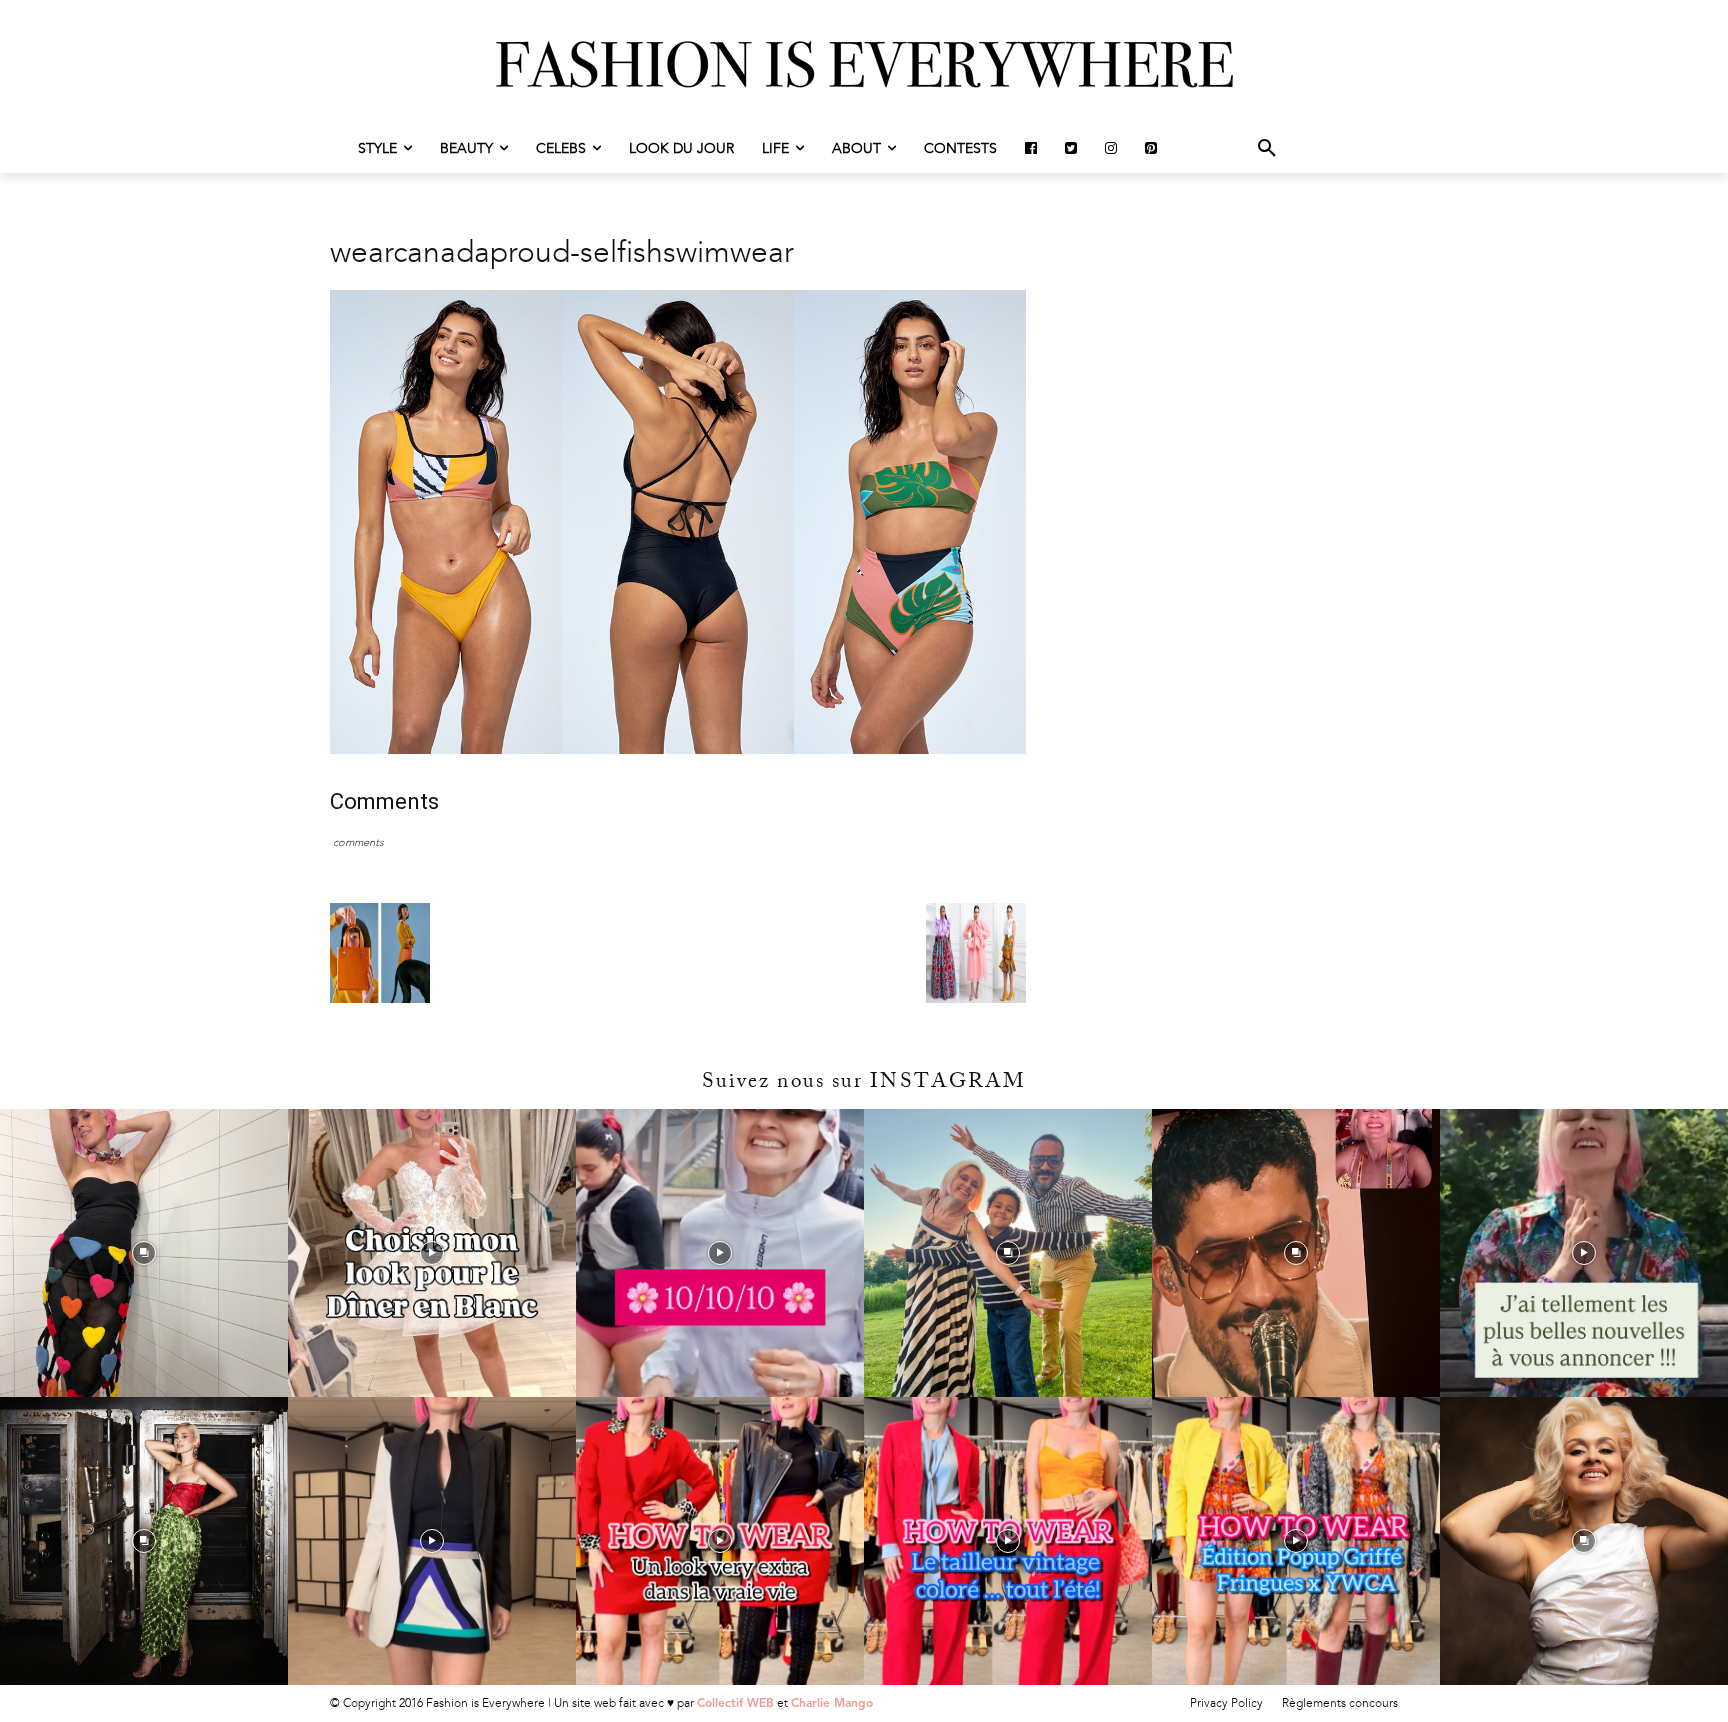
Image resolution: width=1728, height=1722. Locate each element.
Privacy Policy (1226, 1703)
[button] (1267, 149)
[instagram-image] (144, 1253)
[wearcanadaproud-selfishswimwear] (678, 749)
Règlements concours (1340, 1703)
